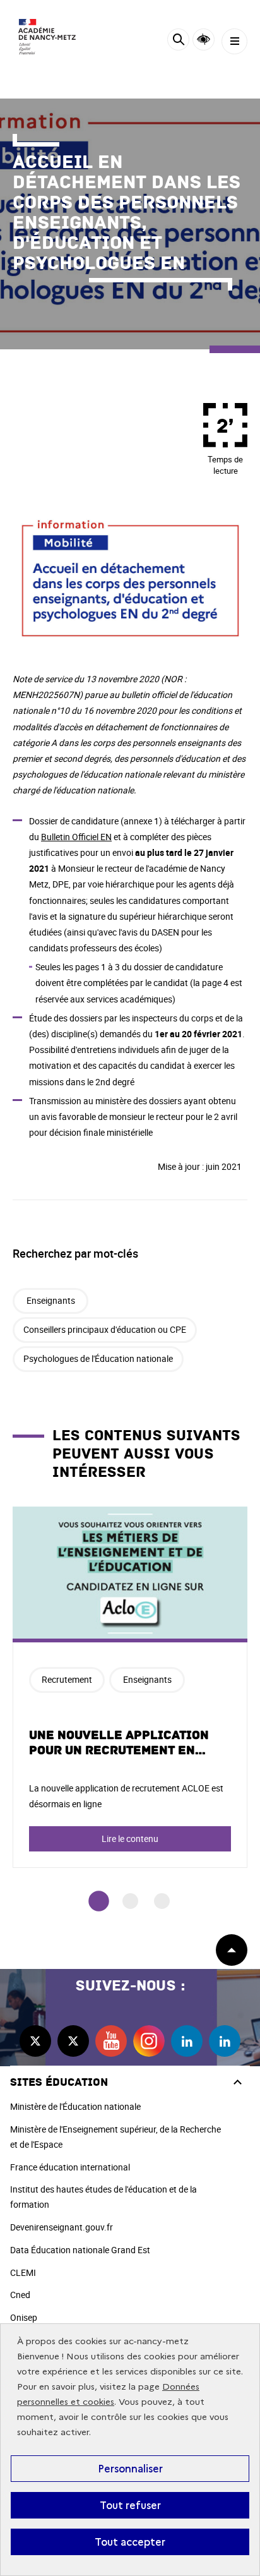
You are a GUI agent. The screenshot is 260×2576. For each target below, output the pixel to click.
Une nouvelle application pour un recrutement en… (119, 1743)
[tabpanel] (130, 1687)
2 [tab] (130, 1901)
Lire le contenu (130, 1839)
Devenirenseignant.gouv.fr (62, 2227)
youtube (111, 2041)
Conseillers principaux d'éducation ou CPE (105, 1329)
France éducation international (70, 2167)
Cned (20, 2295)
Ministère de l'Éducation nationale (75, 2106)
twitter (35, 2041)
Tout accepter (130, 2542)
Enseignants (51, 1300)
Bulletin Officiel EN (76, 837)
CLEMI (23, 2272)
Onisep (24, 2317)
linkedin (187, 2041)
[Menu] (234, 41)
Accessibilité (204, 39)
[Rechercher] (178, 41)
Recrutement (67, 1679)
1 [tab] (99, 1901)
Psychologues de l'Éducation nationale (98, 1358)
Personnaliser (130, 2469)
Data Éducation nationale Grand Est (80, 2250)
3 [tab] (162, 1901)
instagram (149, 2041)
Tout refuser (130, 2505)
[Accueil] (47, 37)
